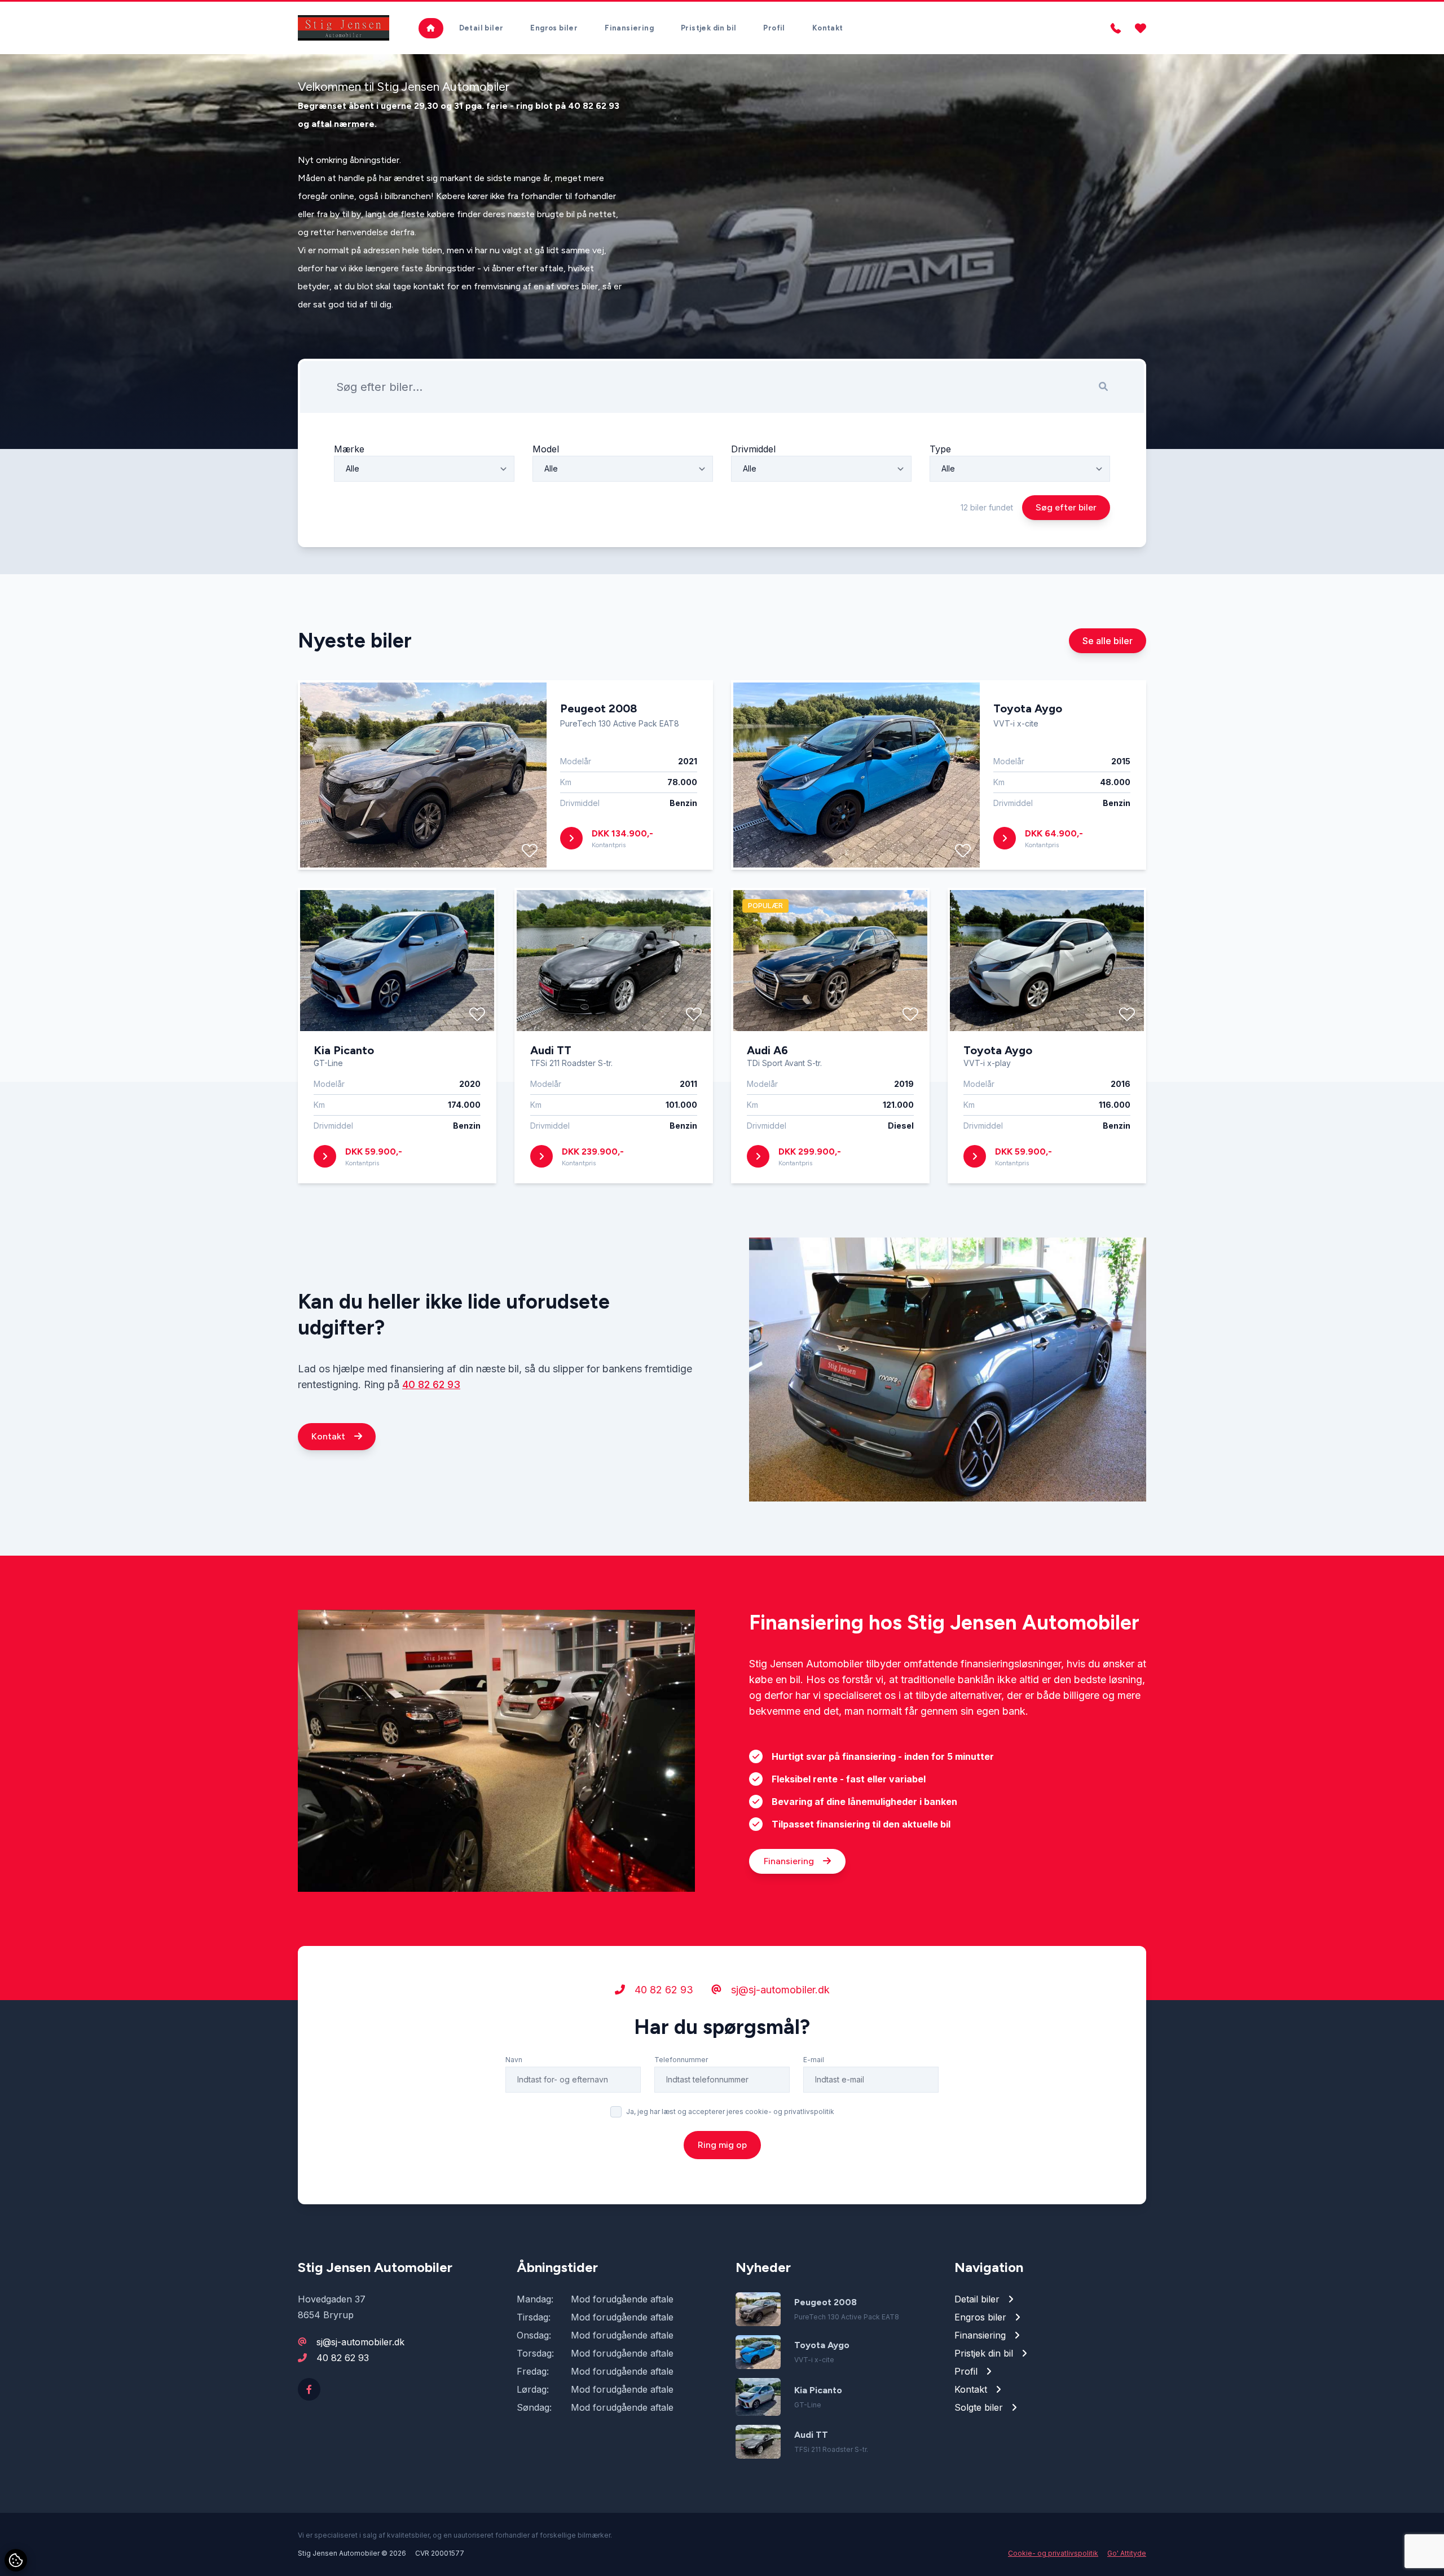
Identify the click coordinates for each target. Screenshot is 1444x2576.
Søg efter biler (1066, 507)
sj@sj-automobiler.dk (779, 1990)
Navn (514, 2060)
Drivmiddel (753, 449)
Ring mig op (722, 2145)
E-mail (814, 2060)
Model (546, 449)
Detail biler (481, 28)
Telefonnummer (681, 2060)
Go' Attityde (1127, 2553)
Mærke (349, 449)
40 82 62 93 (431, 1384)
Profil (774, 28)
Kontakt (828, 28)
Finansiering (629, 28)
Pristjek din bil (708, 28)
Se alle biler (1108, 641)
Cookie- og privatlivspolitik (1053, 2553)
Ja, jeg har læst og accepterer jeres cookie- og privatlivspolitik (730, 2112)
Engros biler (554, 28)
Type (940, 449)
